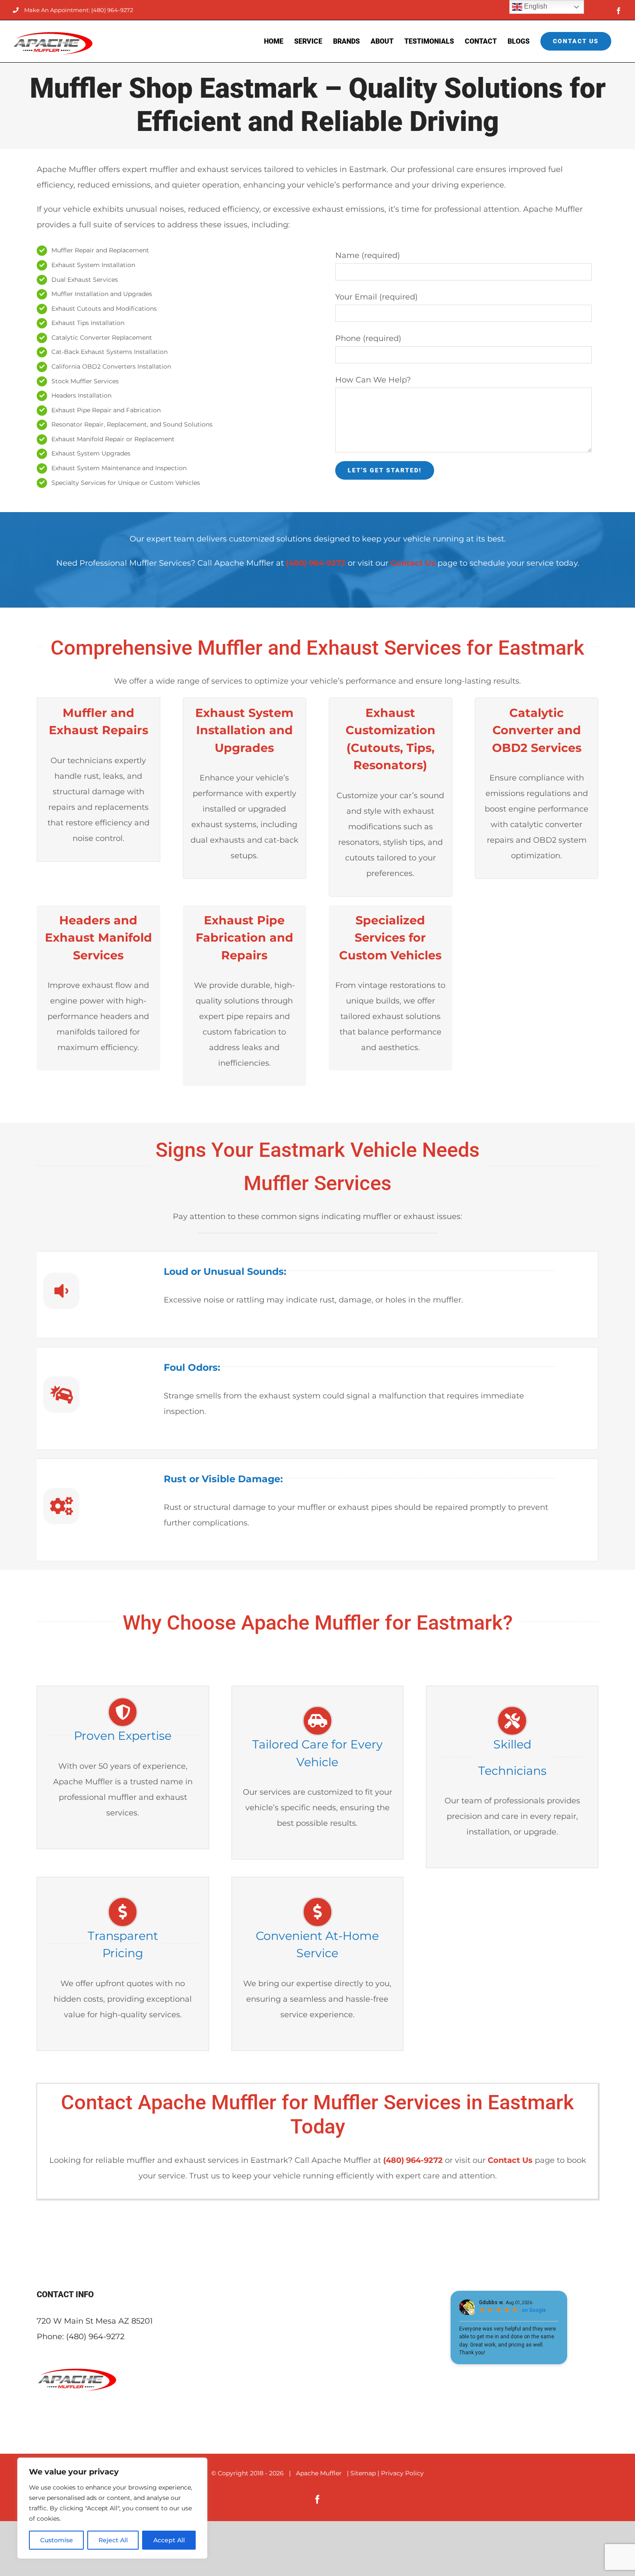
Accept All (169, 2540)
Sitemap (363, 2473)
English (535, 6)
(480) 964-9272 (95, 2337)
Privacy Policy (402, 2473)
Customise (57, 2540)
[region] (112, 2508)
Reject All (113, 2540)
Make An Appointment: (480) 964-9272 (79, 10)
